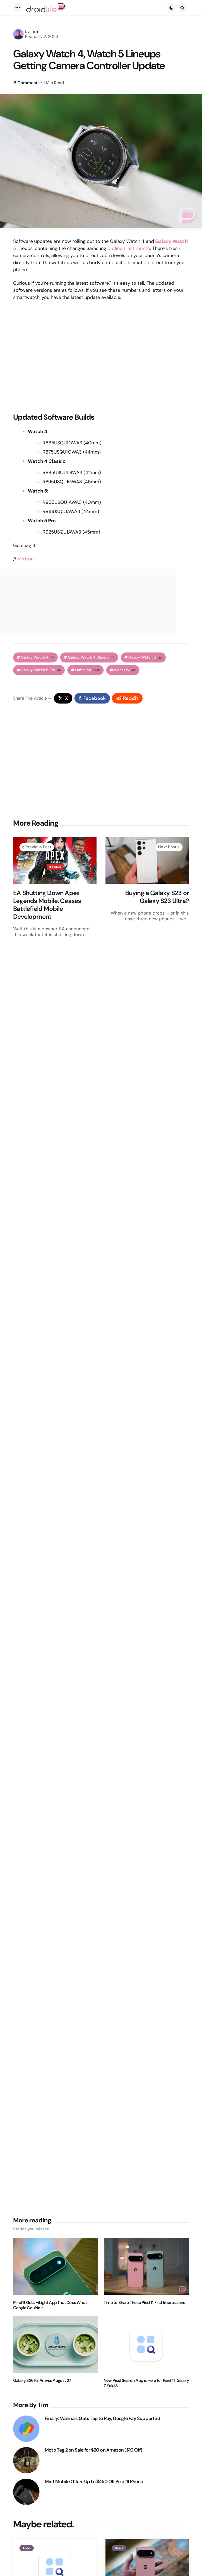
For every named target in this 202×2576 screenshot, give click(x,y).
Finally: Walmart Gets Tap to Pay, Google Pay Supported (102, 2419)
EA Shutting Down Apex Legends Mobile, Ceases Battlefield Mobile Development (47, 905)
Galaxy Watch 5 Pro (41, 670)
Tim (34, 31)
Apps (27, 2548)
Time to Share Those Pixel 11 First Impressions (144, 2303)
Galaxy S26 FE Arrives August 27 (42, 2381)
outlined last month (129, 248)
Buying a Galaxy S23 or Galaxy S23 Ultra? (157, 897)
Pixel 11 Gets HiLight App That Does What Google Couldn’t (50, 2305)
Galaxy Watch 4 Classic (91, 657)
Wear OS (125, 670)
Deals (119, 2548)
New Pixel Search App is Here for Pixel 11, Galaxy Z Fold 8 (146, 2383)
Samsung (87, 670)
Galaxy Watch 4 (37, 657)
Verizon (26, 559)
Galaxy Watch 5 (145, 657)
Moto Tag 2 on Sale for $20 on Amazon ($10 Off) (93, 2450)
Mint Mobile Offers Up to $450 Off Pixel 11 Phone (94, 2482)
